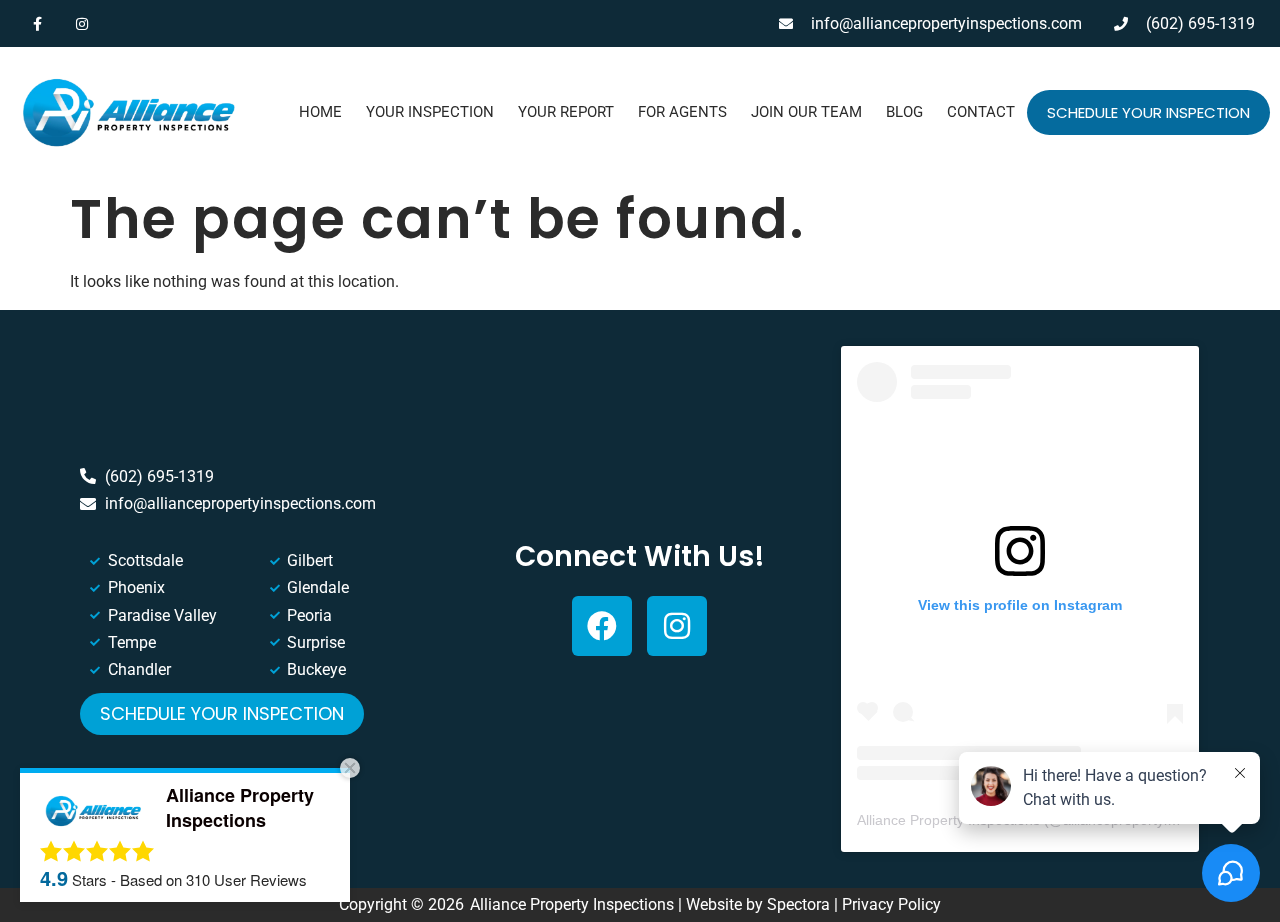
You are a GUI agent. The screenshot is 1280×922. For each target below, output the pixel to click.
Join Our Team (806, 112)
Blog (904, 112)
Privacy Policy (891, 904)
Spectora (798, 904)
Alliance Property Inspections (948, 820)
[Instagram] (82, 23)
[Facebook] (602, 626)
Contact (981, 112)
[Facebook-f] (37, 23)
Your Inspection (430, 112)
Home (320, 112)
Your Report (566, 112)
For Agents (682, 112)
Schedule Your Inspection (1148, 112)
